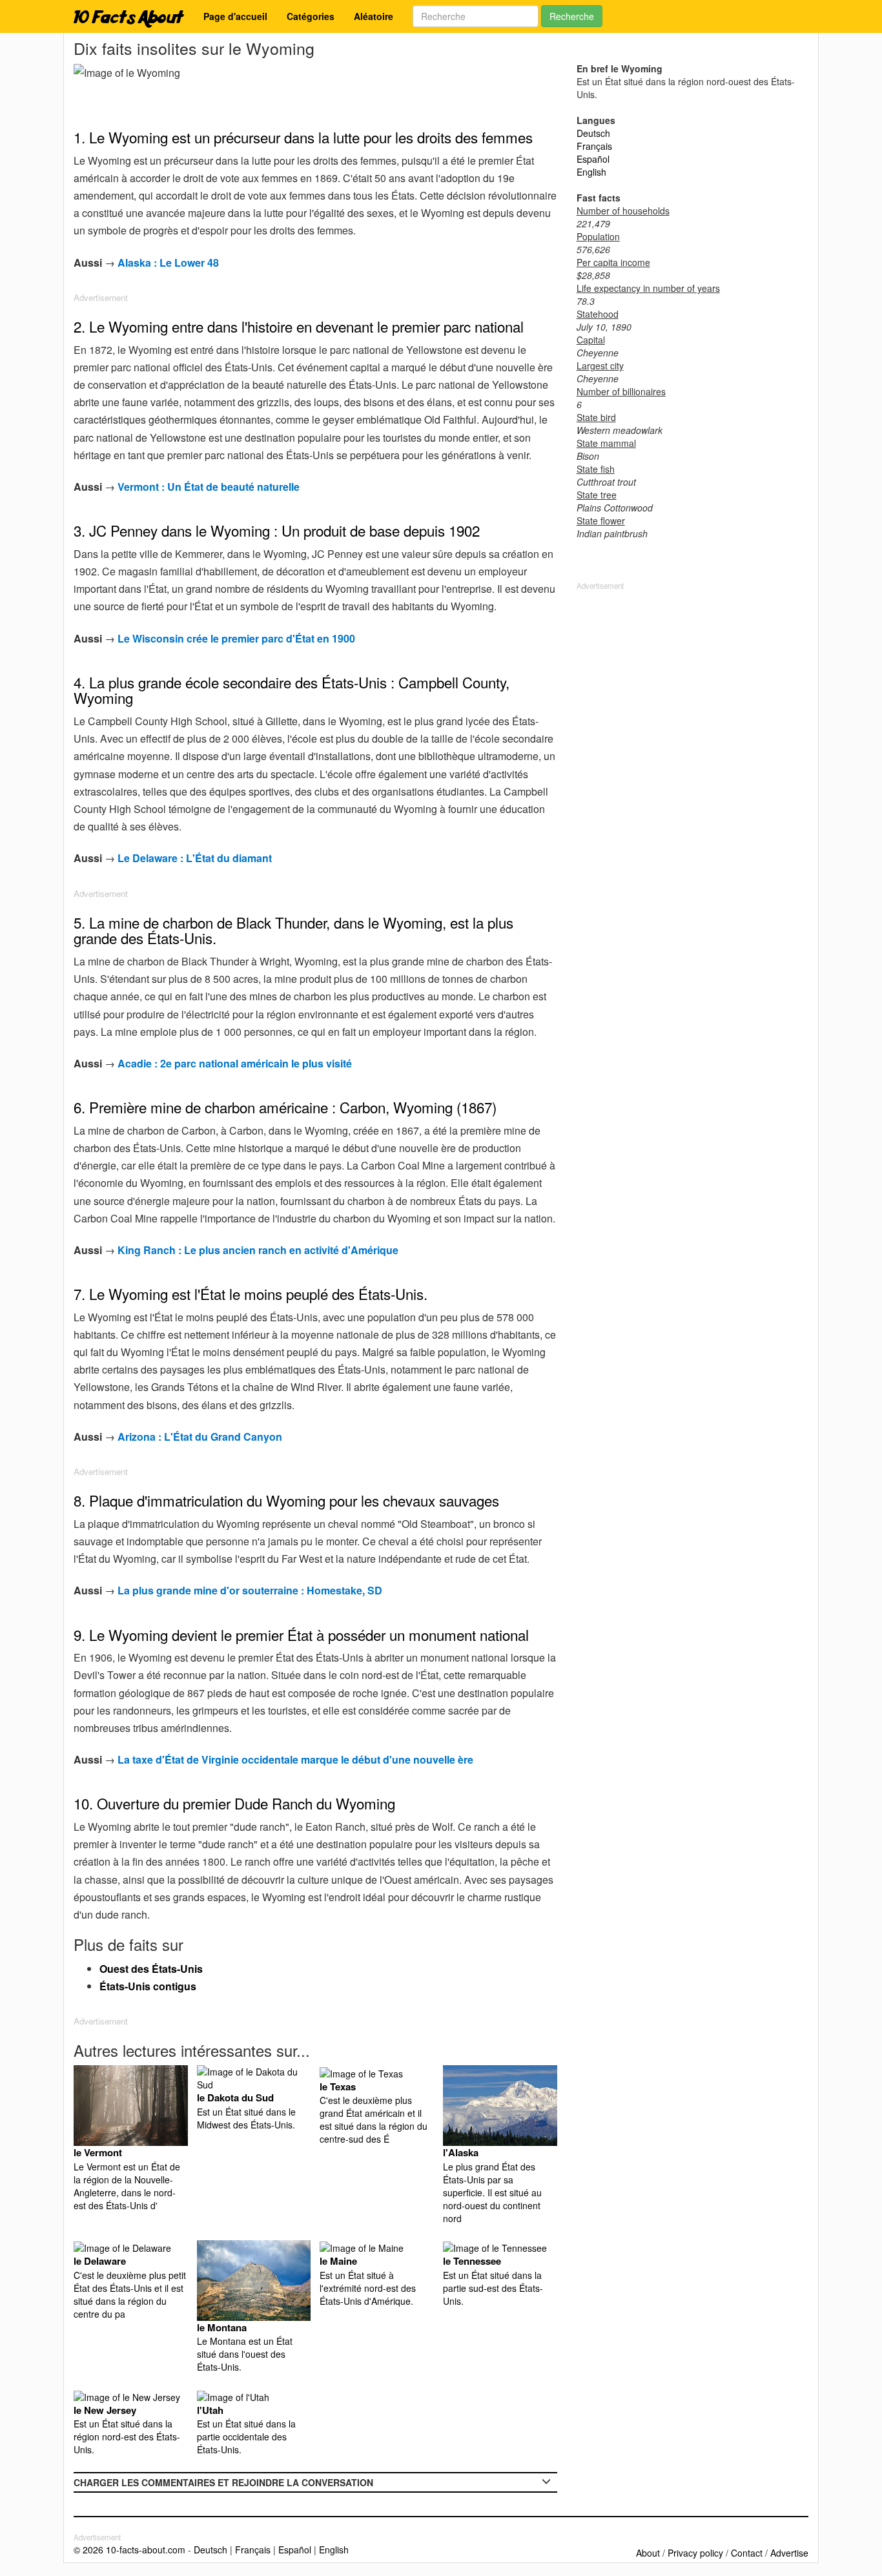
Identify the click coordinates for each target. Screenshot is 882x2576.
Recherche (572, 16)
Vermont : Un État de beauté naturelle (209, 487)
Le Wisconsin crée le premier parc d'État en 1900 (236, 638)
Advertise (789, 2553)
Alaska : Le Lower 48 (168, 263)
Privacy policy (695, 2553)
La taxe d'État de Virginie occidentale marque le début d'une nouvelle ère (295, 1759)
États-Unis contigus (148, 1986)
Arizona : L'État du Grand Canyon (200, 1437)
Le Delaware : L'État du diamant (195, 858)
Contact (747, 2553)
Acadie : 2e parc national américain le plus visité (235, 1063)
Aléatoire (374, 16)
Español (593, 159)
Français (594, 146)
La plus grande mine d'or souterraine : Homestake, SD (250, 1590)
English (591, 172)
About (648, 2553)
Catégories (311, 16)
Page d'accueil (235, 16)
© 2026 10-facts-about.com (129, 2550)
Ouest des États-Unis (151, 1969)
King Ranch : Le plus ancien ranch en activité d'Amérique (258, 1250)
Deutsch (593, 133)
